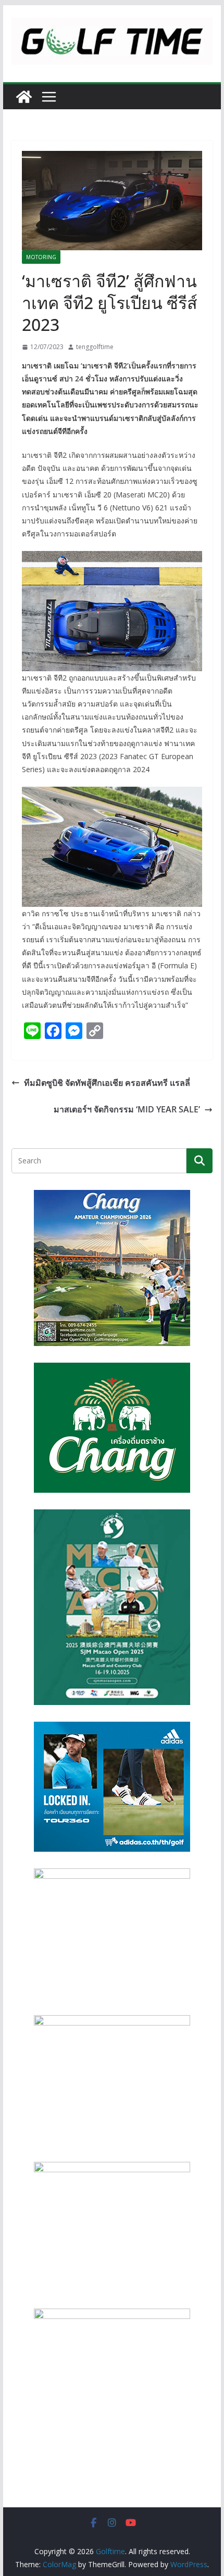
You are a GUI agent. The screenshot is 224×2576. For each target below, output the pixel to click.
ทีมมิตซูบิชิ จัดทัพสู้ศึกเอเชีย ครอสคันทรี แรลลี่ (107, 1083)
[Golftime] (24, 97)
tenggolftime (95, 347)
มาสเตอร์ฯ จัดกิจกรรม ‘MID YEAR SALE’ (127, 1109)
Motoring (41, 257)
